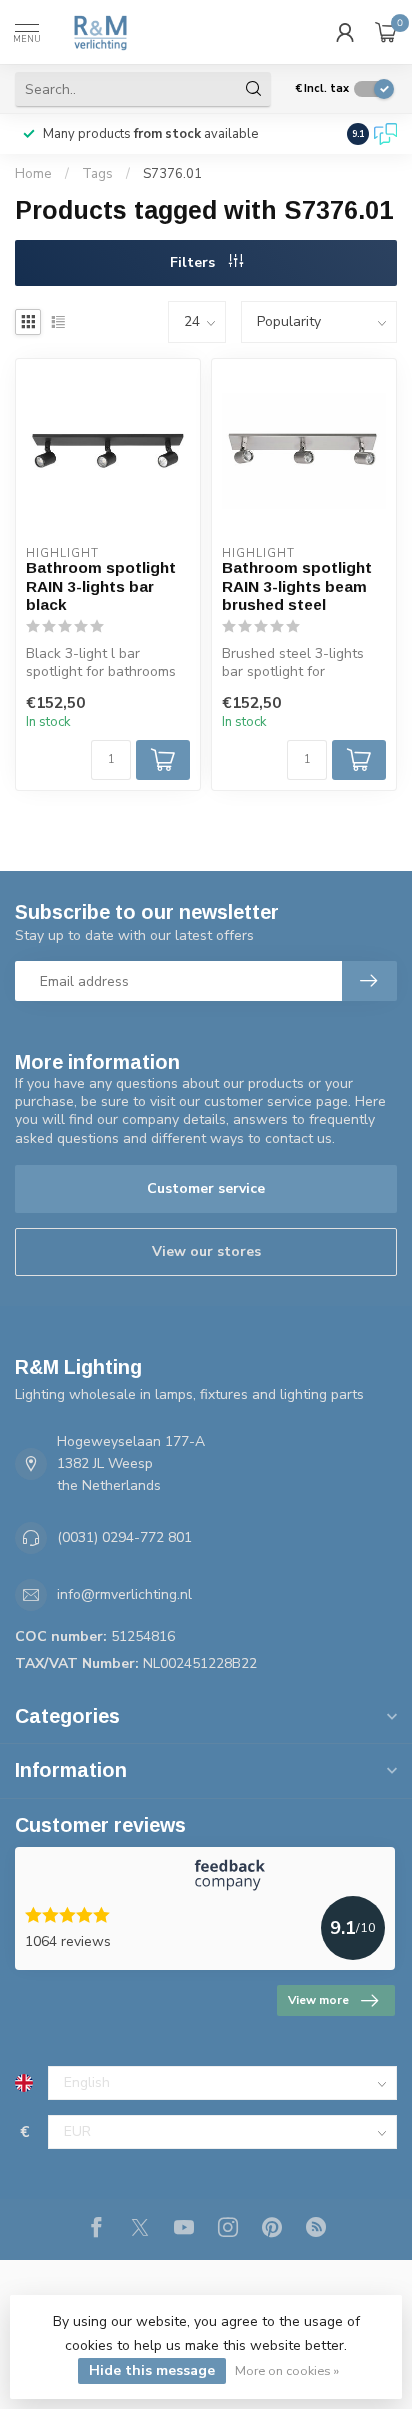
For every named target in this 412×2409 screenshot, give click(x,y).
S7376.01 (172, 174)
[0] (386, 32)
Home (33, 174)
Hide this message (152, 2370)
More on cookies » (287, 2370)
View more (318, 2000)
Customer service (206, 1188)
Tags (97, 174)
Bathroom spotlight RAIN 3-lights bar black (101, 586)
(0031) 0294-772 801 (124, 1537)
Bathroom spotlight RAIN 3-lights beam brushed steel (297, 586)
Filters (194, 262)
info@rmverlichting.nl (124, 1594)
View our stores (206, 1251)
